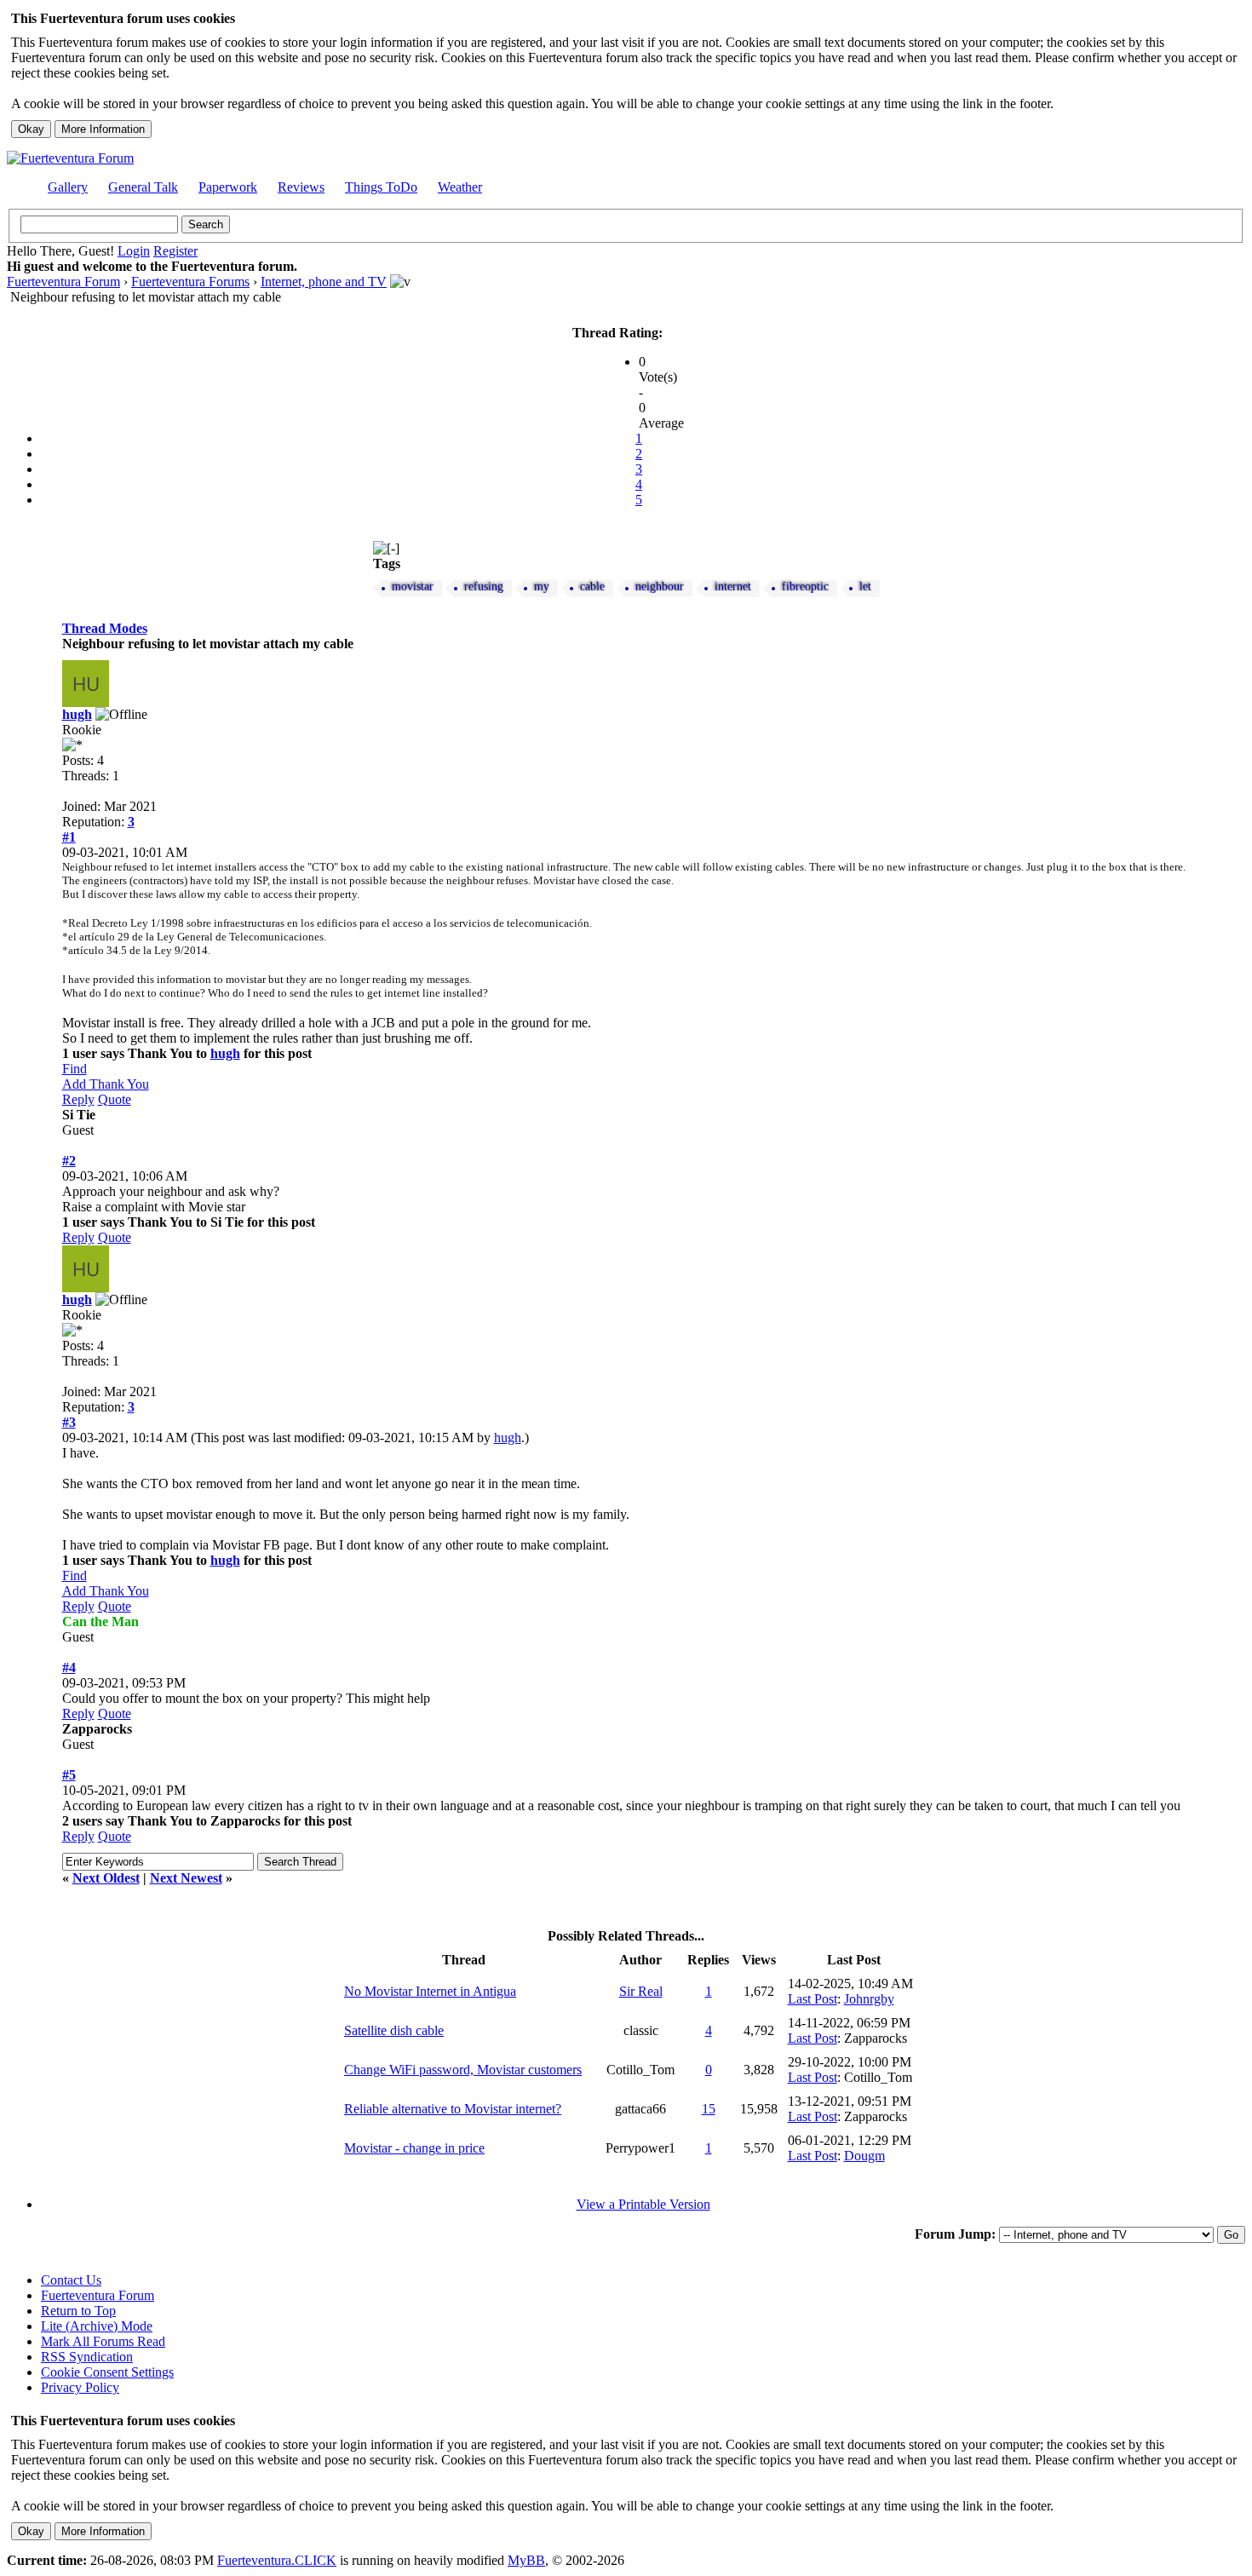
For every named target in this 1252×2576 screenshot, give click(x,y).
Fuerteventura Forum (63, 282)
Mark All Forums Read (103, 2341)
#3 (69, 1422)
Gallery (68, 187)
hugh (77, 714)
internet (733, 586)
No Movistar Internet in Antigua (430, 1991)
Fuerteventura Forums (190, 282)
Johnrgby (869, 1999)
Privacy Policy (80, 2387)
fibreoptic (805, 586)
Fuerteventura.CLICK (277, 2560)
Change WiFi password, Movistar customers (463, 2070)
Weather (460, 187)
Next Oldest (106, 1878)
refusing (484, 586)
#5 (69, 1775)
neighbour (660, 586)
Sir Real (641, 1991)
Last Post (813, 1999)
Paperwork (228, 187)
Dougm (864, 2156)
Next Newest (186, 1878)
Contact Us (71, 2280)
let (865, 586)
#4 (69, 1667)
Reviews (301, 187)
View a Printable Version (643, 2204)
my (542, 586)
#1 (69, 837)
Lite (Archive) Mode (97, 2326)
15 (709, 2109)
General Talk (143, 187)
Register (175, 251)
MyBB (526, 2560)
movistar (413, 586)
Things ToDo (381, 187)
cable (592, 586)
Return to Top (78, 2311)
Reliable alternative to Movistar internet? (453, 2109)
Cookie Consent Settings (107, 2372)
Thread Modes (105, 628)
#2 (69, 1161)
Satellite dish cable (394, 2030)
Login (134, 251)
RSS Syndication (87, 2357)
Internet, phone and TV (324, 282)
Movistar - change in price (414, 2148)
